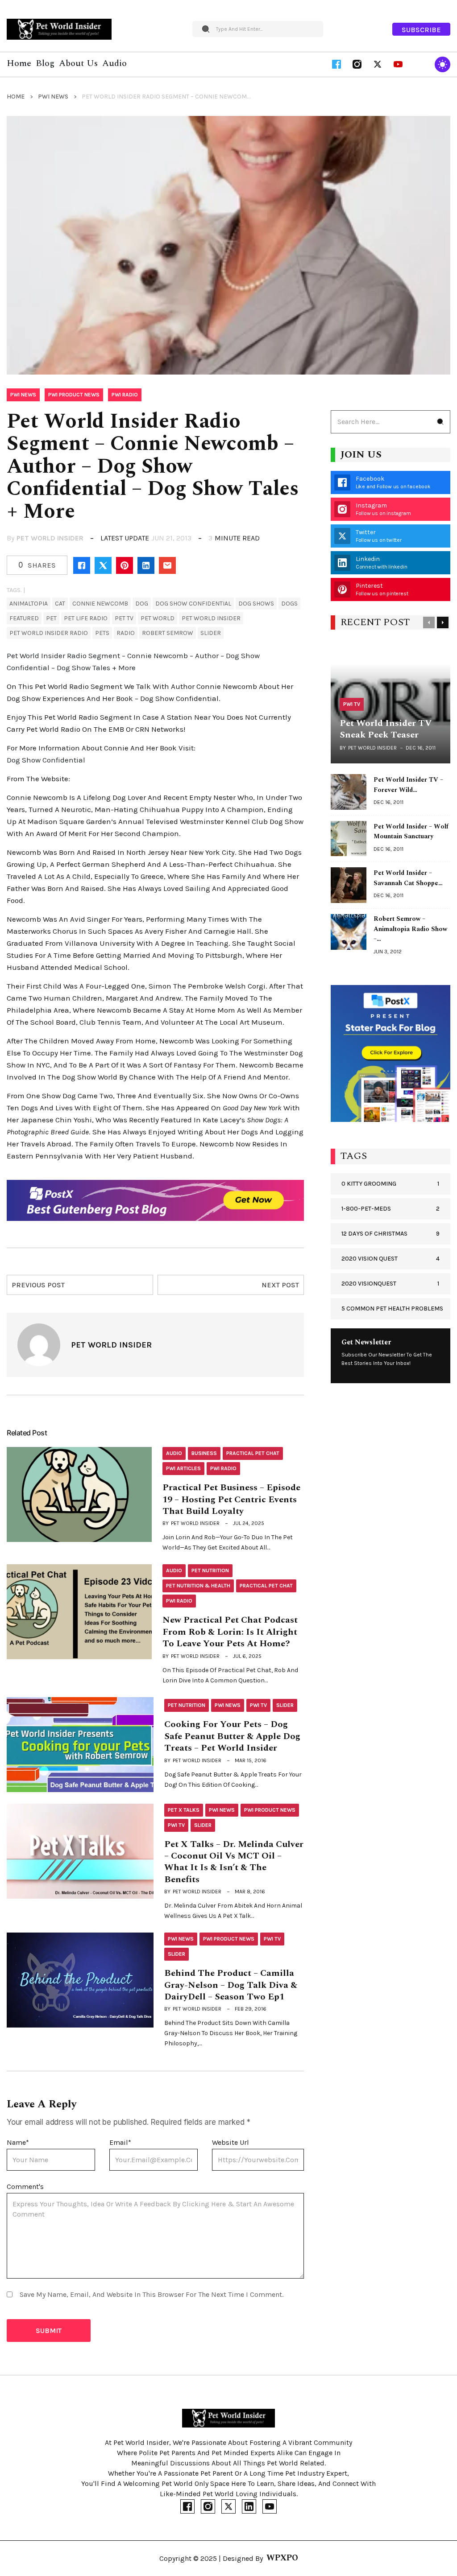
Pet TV (124, 618)
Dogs (289, 604)
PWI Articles (183, 1468)
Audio (174, 1453)
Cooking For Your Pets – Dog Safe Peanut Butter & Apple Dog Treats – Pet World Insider (232, 1736)
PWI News (53, 97)
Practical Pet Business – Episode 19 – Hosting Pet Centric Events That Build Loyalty (231, 1499)
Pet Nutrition (210, 1570)
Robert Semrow (168, 633)
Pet (51, 618)
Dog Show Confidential (193, 604)
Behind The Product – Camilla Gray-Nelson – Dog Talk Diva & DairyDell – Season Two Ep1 (231, 1985)
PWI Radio (125, 395)
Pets (102, 633)
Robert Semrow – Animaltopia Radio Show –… (410, 929)
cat (60, 604)
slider (211, 633)
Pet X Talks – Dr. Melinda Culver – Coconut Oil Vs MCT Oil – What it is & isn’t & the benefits (234, 1862)
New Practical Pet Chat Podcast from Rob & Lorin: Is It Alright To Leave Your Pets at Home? (230, 1632)
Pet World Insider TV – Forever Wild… (408, 785)
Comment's (25, 2187)
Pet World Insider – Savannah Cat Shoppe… (408, 878)
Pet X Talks (184, 1810)
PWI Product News (74, 395)
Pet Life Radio (86, 618)
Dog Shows (256, 604)
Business (204, 1453)
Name (18, 2142)
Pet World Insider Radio (49, 633)
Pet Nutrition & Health (198, 1586)
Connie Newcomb (100, 604)
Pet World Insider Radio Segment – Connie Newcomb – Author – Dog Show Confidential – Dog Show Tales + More (133, 662)
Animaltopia (29, 604)
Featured (24, 618)
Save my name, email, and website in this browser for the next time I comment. (152, 2294)
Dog (142, 604)
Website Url (231, 2142)
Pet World (158, 618)
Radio (126, 633)
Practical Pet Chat (253, 1453)
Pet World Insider (50, 538)
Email (120, 2142)
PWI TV (258, 1705)
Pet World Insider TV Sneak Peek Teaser (386, 729)
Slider (285, 1705)
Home (16, 97)
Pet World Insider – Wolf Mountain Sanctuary (411, 832)
